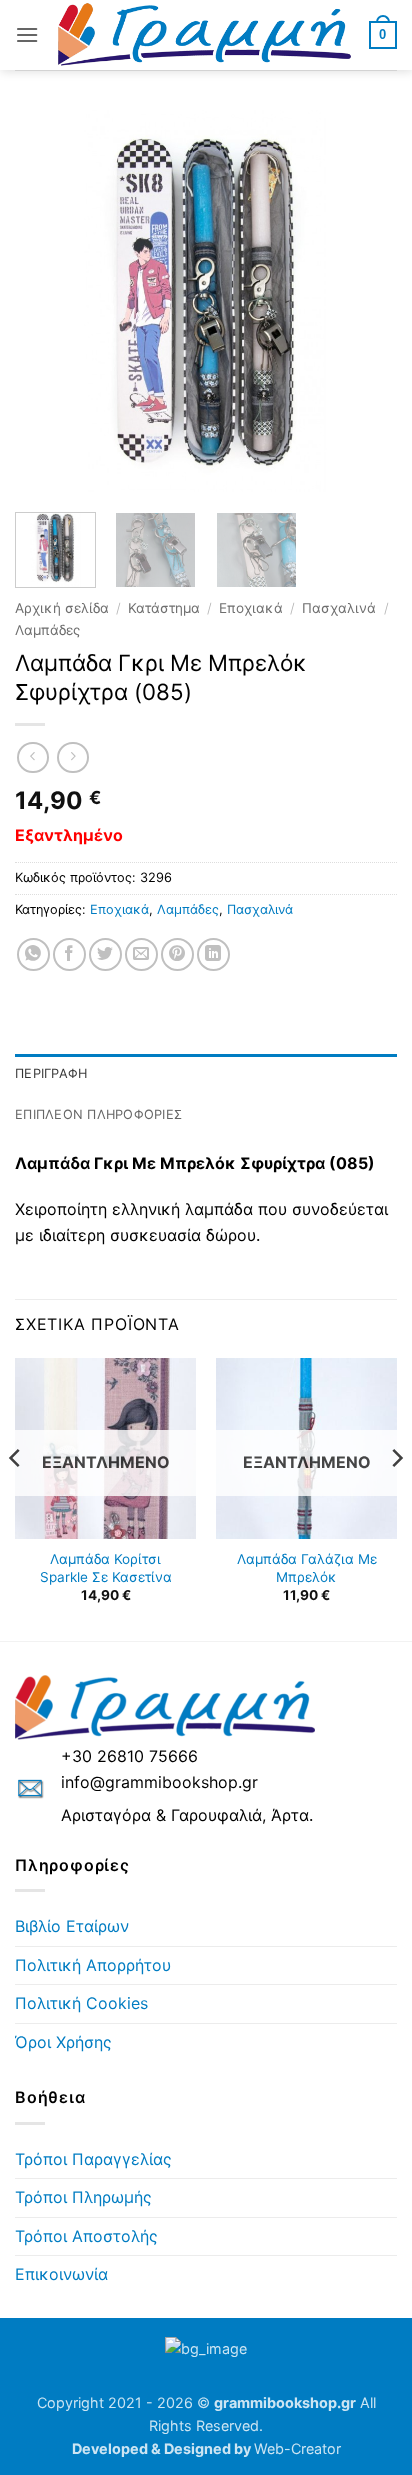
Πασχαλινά (339, 608)
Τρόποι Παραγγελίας (93, 2159)
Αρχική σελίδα (62, 608)
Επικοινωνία (61, 2274)
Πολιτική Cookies (81, 2003)
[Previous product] (72, 757)
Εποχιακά (251, 608)
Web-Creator (297, 2448)
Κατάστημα (164, 608)
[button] (27, 34)
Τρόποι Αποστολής (86, 2236)
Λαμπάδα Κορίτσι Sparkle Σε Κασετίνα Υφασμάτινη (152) (106, 1576)
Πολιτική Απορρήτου (93, 1965)
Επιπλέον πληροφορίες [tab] (98, 1114)
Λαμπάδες (47, 630)
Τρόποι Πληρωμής (83, 2197)
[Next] (364, 301)
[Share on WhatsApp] (33, 954)
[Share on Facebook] (69, 954)
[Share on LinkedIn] (213, 954)
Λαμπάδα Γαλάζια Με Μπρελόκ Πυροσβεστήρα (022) (307, 1576)
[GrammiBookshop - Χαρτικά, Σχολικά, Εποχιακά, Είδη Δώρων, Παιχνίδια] (204, 35)
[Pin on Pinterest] (177, 954)
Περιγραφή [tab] (51, 1073)
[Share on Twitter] (105, 954)
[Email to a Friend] (141, 954)
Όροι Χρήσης (63, 2042)
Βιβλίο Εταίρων (72, 1926)
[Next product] (32, 757)
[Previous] (48, 301)
